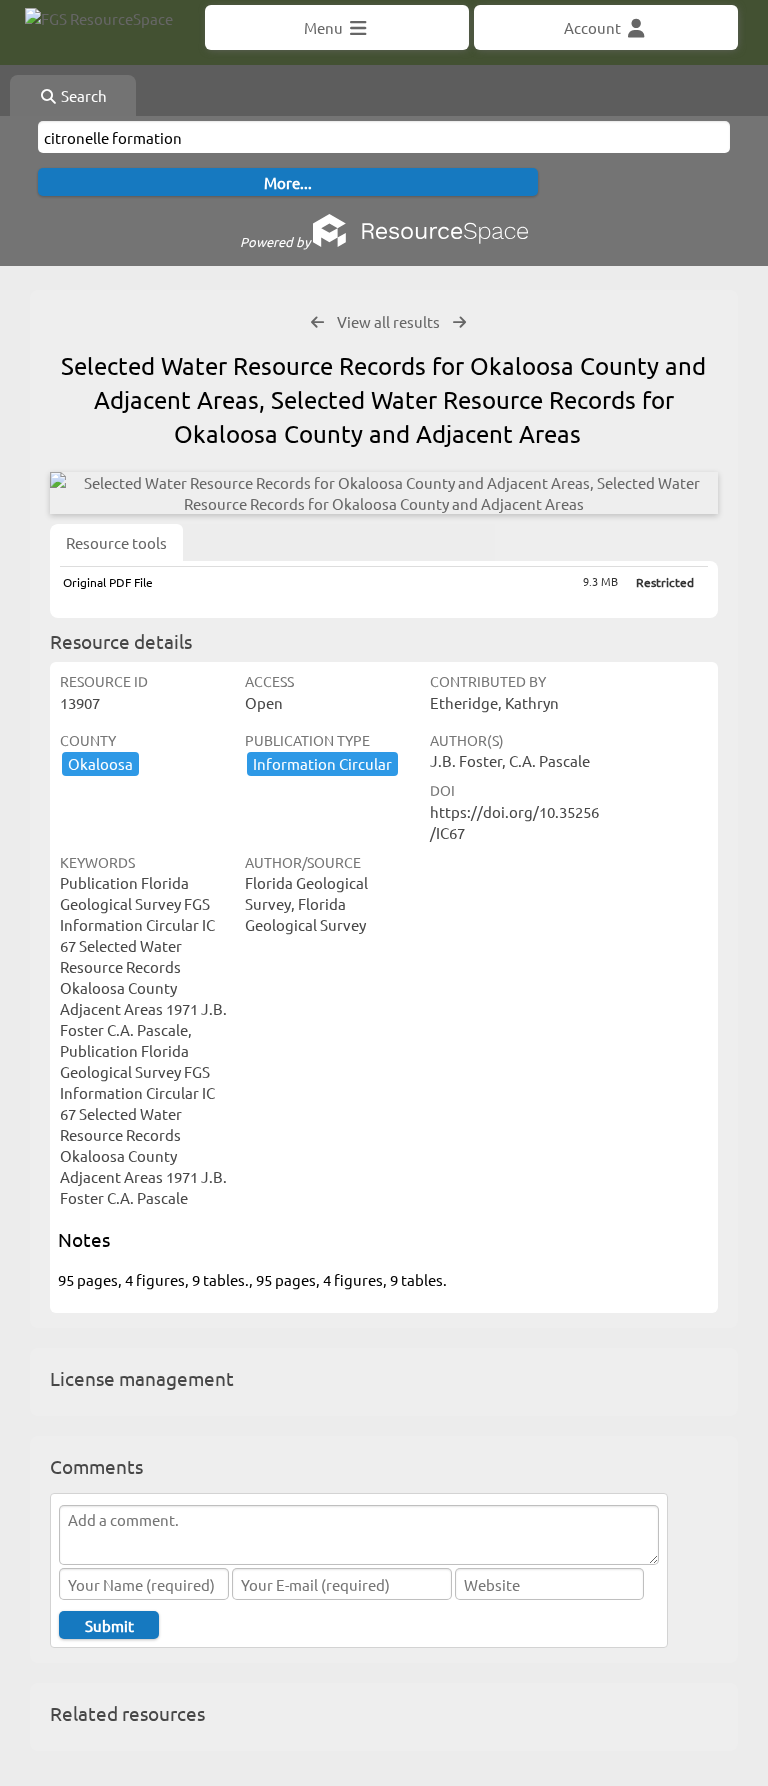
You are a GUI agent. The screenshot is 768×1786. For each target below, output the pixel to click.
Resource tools (116, 542)
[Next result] (459, 322)
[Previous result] (317, 322)
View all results (388, 321)
